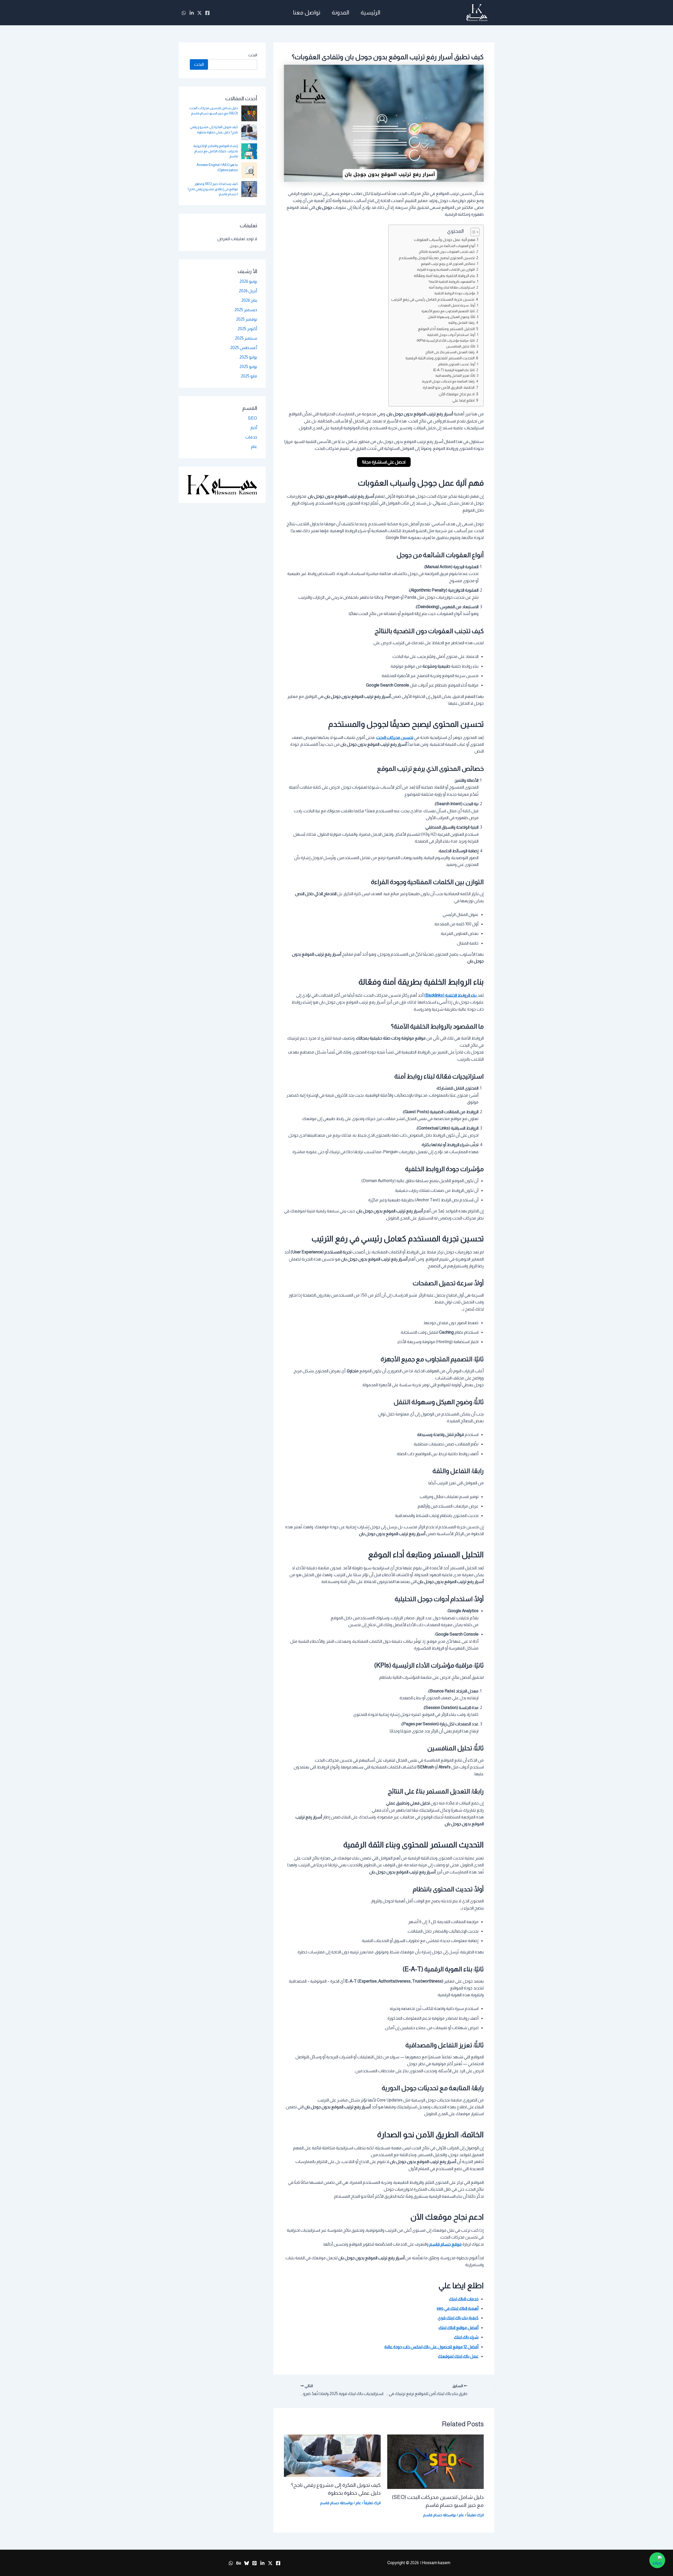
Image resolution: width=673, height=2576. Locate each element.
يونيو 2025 (248, 367)
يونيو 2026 (248, 281)
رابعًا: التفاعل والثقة (461, 323)
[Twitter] (200, 13)
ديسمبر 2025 (246, 310)
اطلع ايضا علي (463, 400)
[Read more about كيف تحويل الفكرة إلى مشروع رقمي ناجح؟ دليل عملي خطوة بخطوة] (332, 2455)
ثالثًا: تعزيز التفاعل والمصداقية (455, 375)
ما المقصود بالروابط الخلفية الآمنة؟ (452, 282)
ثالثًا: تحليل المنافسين (461, 346)
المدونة (340, 12)
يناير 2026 (249, 300)
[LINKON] (192, 13)
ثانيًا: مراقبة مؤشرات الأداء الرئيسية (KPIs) (446, 341)
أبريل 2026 (248, 291)
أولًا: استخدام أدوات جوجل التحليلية (451, 335)
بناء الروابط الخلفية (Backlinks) (451, 995)
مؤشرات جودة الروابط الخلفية (455, 293)
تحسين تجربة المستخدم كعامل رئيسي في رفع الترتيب (433, 299)
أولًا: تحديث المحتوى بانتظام (457, 364)
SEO (253, 418)
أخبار (254, 428)
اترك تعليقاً (475, 2515)
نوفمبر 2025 (247, 319)
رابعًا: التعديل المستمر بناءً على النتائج (450, 352)
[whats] (184, 13)
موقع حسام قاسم (445, 2244)
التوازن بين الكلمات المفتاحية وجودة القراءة (446, 269)
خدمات (251, 437)
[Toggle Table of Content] (472, 232)
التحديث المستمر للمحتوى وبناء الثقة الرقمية (440, 358)
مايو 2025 (249, 376)
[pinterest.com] (254, 2563)
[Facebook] (207, 13)
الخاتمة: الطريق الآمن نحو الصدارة (449, 387)
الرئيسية (370, 12)
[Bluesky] (247, 2563)
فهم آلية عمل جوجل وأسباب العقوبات (445, 240)
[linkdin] (262, 2563)
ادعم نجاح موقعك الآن (457, 394)
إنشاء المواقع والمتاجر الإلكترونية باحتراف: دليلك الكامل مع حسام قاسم (216, 151)
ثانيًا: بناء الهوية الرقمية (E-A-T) (454, 370)
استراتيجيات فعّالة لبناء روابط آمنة (452, 287)
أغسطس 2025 (244, 348)
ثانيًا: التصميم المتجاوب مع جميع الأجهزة (448, 311)
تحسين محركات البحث (395, 737)
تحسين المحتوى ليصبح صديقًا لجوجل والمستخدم (437, 258)
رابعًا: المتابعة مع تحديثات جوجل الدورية (448, 381)
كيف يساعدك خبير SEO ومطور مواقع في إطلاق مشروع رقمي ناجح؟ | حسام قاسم (213, 189)
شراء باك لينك (466, 2337)
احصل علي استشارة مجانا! (384, 462)
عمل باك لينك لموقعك (458, 2356)
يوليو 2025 (248, 357)
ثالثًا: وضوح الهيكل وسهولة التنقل (452, 317)
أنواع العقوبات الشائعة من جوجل (452, 246)
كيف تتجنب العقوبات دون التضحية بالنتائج (447, 252)
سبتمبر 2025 (246, 338)
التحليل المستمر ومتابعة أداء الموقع (446, 329)
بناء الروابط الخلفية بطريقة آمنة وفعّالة (444, 276)
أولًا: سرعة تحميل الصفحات (457, 305)
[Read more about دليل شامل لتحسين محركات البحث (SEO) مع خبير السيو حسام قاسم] (436, 2461)
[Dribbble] (239, 2563)
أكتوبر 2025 (247, 329)
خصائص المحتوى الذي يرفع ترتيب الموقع (448, 264)
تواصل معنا (307, 12)
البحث (253, 55)
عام (462, 2515)
